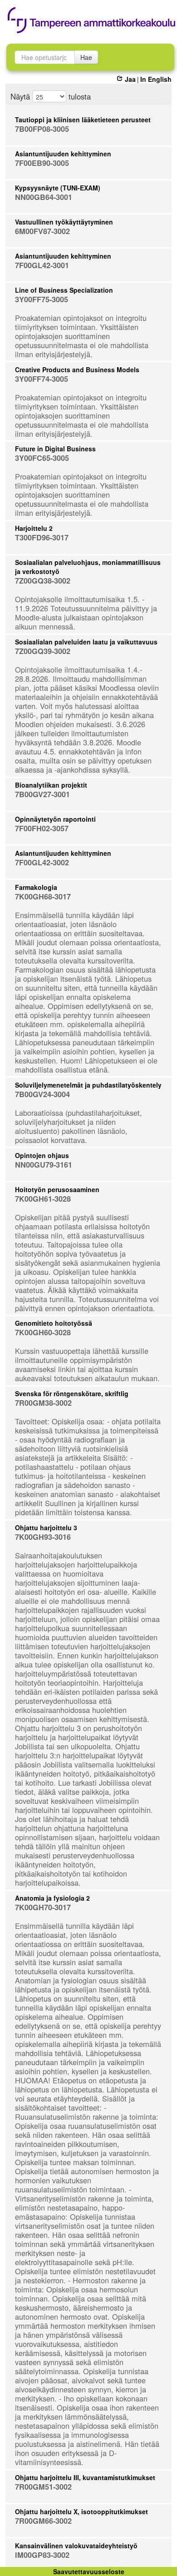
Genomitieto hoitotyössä (54, 1323)
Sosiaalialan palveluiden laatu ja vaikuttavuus (86, 642)
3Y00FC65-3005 (42, 458)
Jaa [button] (130, 79)
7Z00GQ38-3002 (43, 581)
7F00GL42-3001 (42, 265)
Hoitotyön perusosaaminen (57, 1189)
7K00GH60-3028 (43, 1332)
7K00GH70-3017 (43, 1907)
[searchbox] (45, 57)
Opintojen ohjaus (42, 1155)
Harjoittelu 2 (34, 528)
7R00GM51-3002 (43, 2487)
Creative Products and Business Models (77, 369)
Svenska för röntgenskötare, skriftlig (72, 1393)
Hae (86, 57)
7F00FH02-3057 (42, 828)
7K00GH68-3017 (43, 896)
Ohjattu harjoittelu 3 (46, 1528)
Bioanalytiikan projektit (51, 785)
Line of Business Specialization (64, 290)
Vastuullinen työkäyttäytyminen (64, 222)
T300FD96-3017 (42, 537)
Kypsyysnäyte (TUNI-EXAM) (58, 188)
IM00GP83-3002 (42, 2555)
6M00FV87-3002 (42, 231)
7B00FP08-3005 (42, 129)
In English (156, 79)
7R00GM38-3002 (43, 1403)
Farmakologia (36, 887)
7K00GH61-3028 (43, 1199)
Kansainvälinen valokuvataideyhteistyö (76, 2546)
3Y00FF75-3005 (42, 299)
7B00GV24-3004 (42, 1094)
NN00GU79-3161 (44, 1165)
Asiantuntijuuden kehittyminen (63, 154)
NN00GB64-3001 (44, 197)
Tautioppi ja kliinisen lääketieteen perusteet (83, 120)
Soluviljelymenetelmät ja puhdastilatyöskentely (88, 1085)
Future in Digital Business (55, 449)
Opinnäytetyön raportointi (55, 819)
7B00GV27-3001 (42, 794)
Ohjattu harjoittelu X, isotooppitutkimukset (81, 2511)
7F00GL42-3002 (42, 862)
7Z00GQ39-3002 (43, 651)
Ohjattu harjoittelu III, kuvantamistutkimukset (85, 2477)
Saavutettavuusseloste (89, 2571)
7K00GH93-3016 (43, 1537)
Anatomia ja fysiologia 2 (52, 1898)
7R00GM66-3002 (43, 2521)
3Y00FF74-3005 (42, 379)
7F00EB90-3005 (42, 163)
